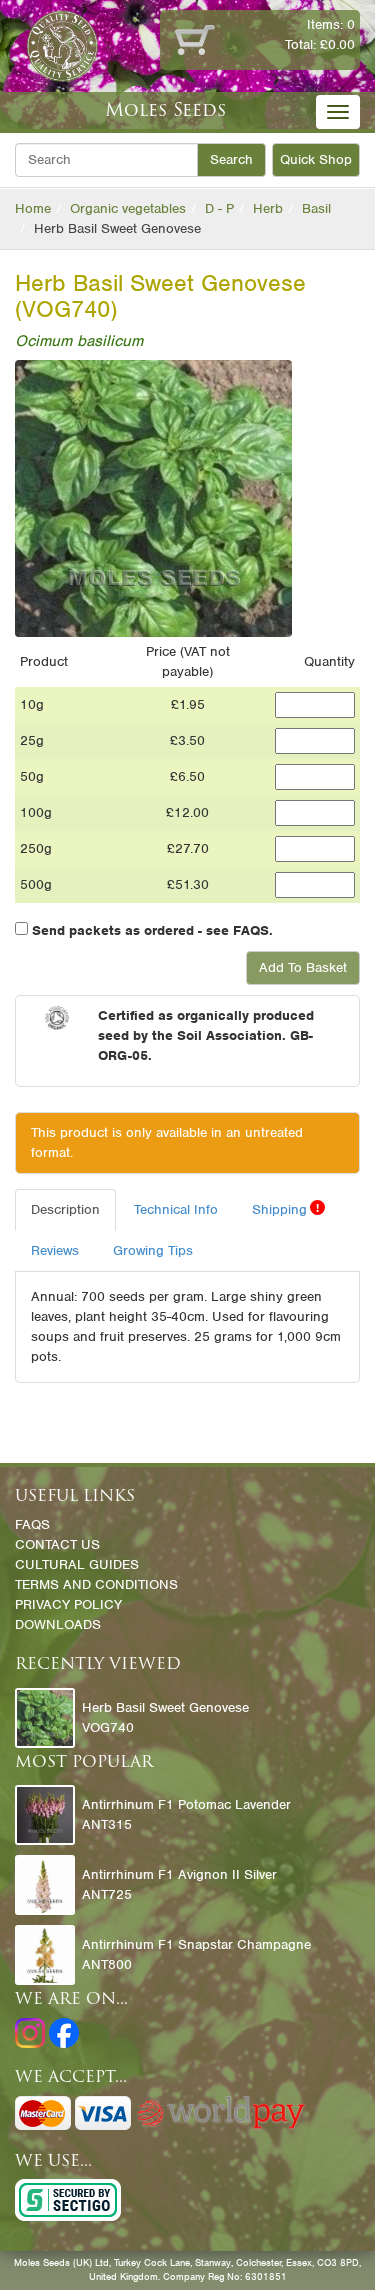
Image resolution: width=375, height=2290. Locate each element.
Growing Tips (153, 1250)
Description (65, 1209)
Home (33, 208)
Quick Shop (316, 159)
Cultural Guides (77, 1564)
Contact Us (57, 1544)
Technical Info (176, 1209)
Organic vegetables (128, 208)
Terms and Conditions (96, 1584)
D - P (219, 208)
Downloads (58, 1624)
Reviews (55, 1250)
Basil (316, 208)
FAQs (32, 1524)
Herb (268, 208)
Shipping (285, 1209)
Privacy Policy (68, 1604)
